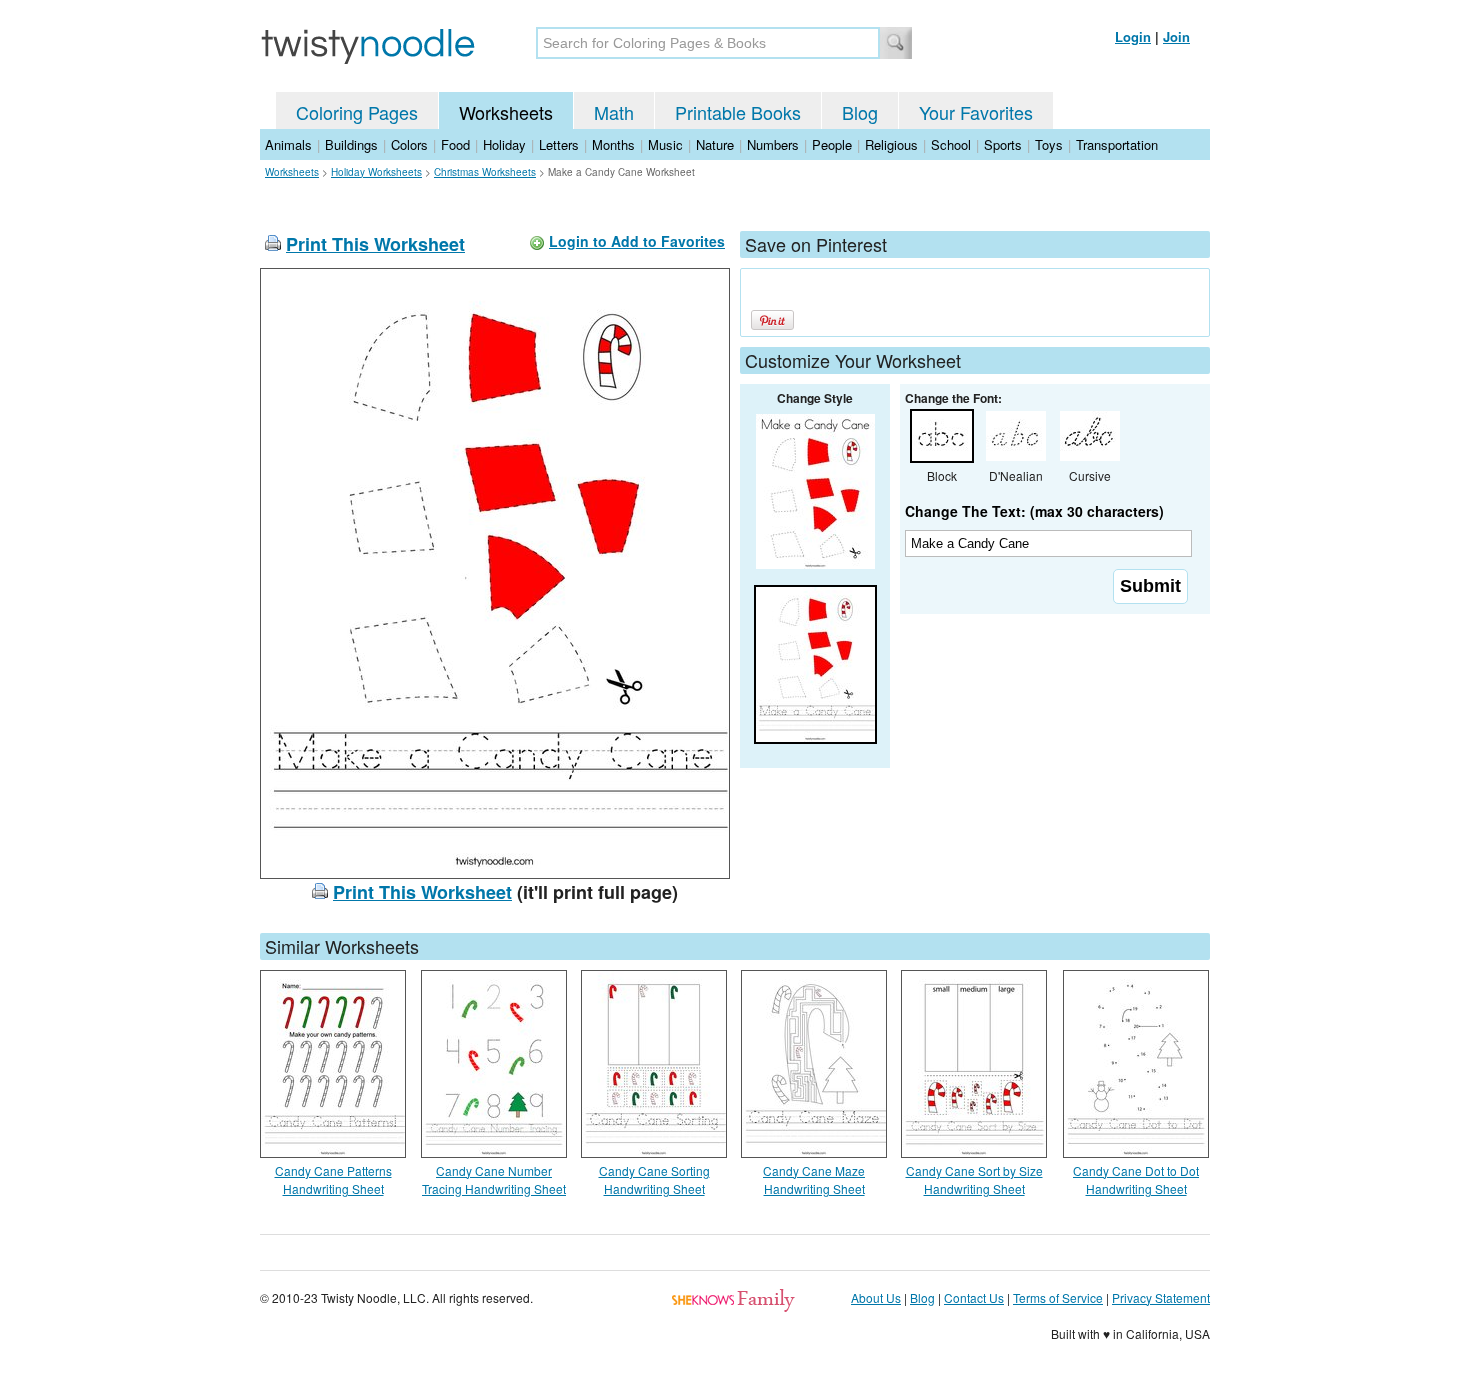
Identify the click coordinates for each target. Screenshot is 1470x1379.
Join (1176, 36)
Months (613, 144)
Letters (559, 144)
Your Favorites (976, 112)
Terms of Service (1058, 1297)
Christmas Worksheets (485, 172)
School (951, 144)
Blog (860, 112)
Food (455, 144)
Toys (1049, 144)
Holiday (504, 144)
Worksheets (506, 112)
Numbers (773, 144)
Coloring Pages (357, 112)
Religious (891, 144)
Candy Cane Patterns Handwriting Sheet (333, 1179)
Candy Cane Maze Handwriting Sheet (814, 1179)
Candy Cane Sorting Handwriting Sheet (654, 1179)
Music (665, 144)
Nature (715, 144)
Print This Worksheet (375, 244)
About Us (876, 1297)
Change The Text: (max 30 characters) (1034, 511)
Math (614, 112)
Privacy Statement (1161, 1297)
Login (1133, 36)
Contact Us (974, 1297)
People (832, 144)
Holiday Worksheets (376, 172)
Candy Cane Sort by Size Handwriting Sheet (974, 1179)
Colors (409, 144)
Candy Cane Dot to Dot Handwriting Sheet (1136, 1179)
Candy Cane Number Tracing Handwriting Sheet (494, 1179)
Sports (1003, 144)
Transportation (1117, 144)
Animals (288, 144)
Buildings (351, 144)
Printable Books (738, 112)
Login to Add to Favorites (637, 241)
